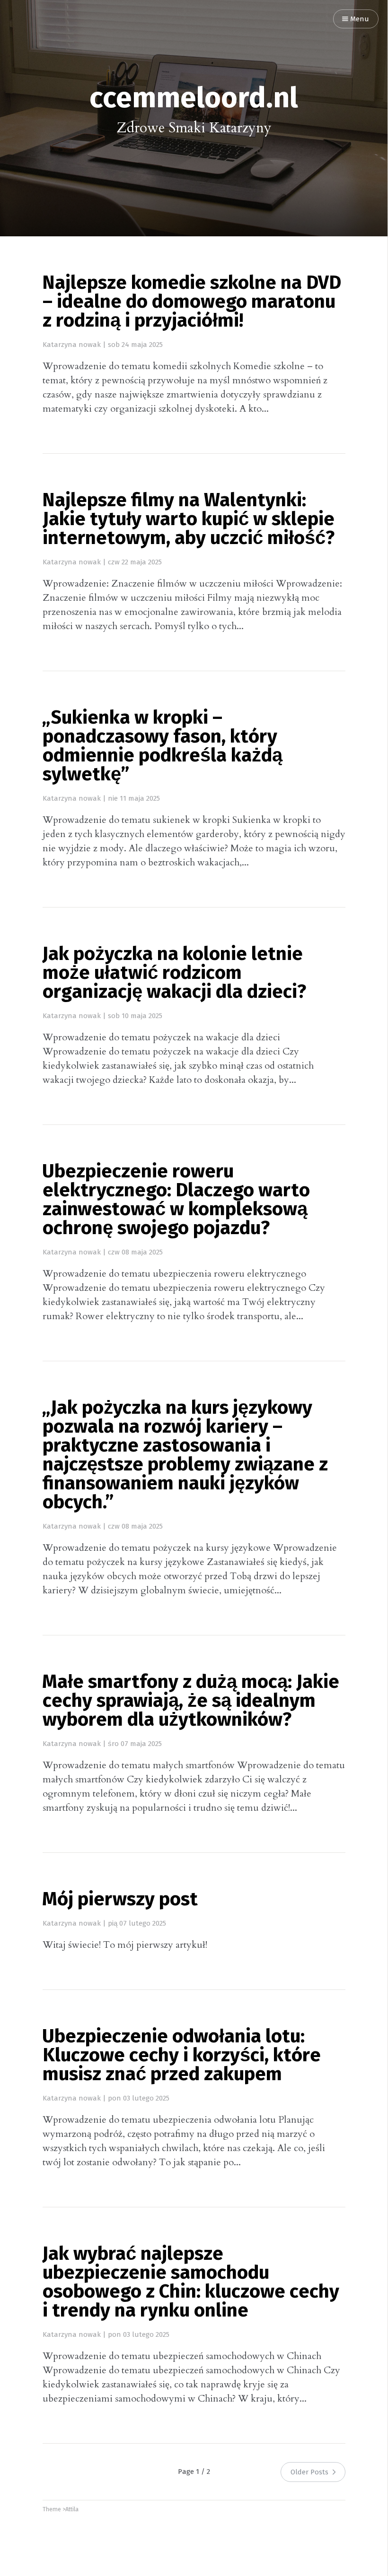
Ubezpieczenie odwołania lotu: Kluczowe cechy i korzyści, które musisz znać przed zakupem (181, 2056)
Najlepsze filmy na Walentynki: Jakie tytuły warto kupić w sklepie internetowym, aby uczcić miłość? (188, 520)
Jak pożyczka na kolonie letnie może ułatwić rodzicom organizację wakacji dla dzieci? (174, 974)
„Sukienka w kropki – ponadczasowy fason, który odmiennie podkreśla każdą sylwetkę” (162, 747)
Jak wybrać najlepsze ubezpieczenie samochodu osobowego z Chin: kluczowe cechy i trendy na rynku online (191, 2283)
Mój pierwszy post (120, 1900)
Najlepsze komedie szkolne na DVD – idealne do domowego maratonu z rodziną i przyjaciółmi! (192, 303)
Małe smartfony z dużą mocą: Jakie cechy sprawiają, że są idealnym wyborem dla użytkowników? (191, 1702)
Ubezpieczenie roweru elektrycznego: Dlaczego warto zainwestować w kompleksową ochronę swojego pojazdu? (176, 1201)
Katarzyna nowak (72, 345)
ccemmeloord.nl (194, 99)
